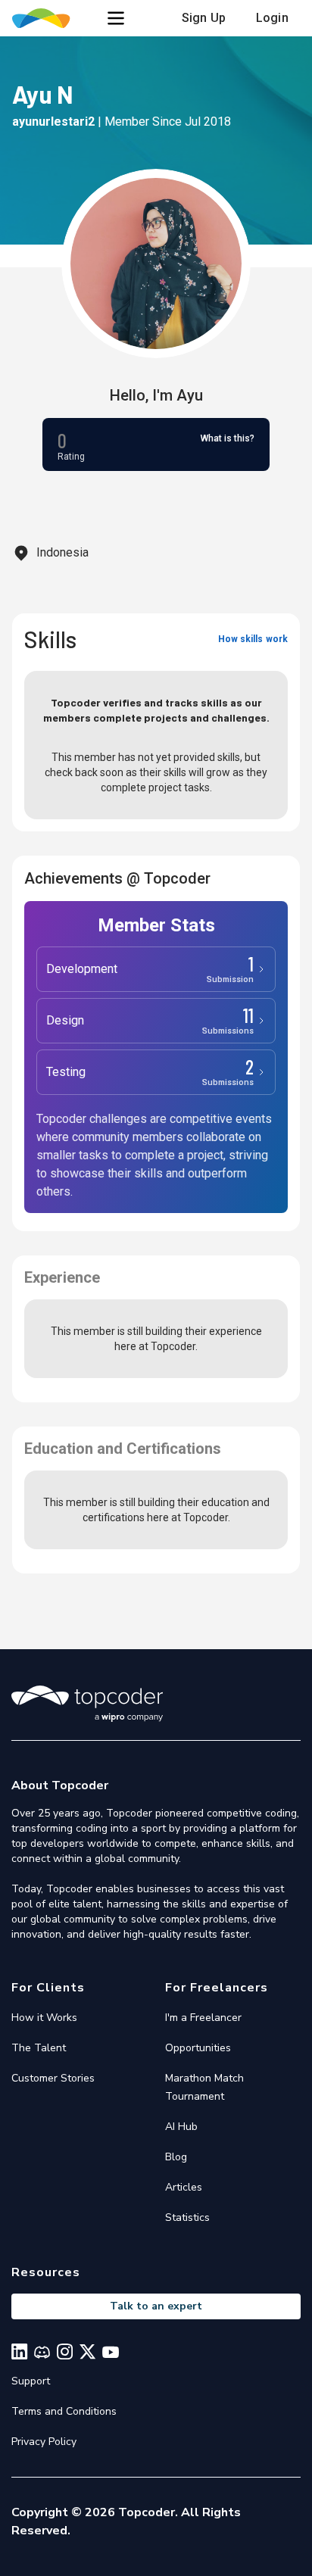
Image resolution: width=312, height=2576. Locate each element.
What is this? (228, 438)
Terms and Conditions (64, 2411)
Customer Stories (53, 2078)
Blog (176, 2157)
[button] (116, 18)
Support (31, 2381)
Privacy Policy (44, 2442)
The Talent (39, 2048)
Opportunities (198, 2048)
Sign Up (204, 18)
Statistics (187, 2217)
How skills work (253, 639)
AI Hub (181, 2127)
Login (272, 18)
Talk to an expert (156, 2306)
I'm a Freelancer (203, 2018)
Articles (184, 2187)
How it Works (44, 2018)
